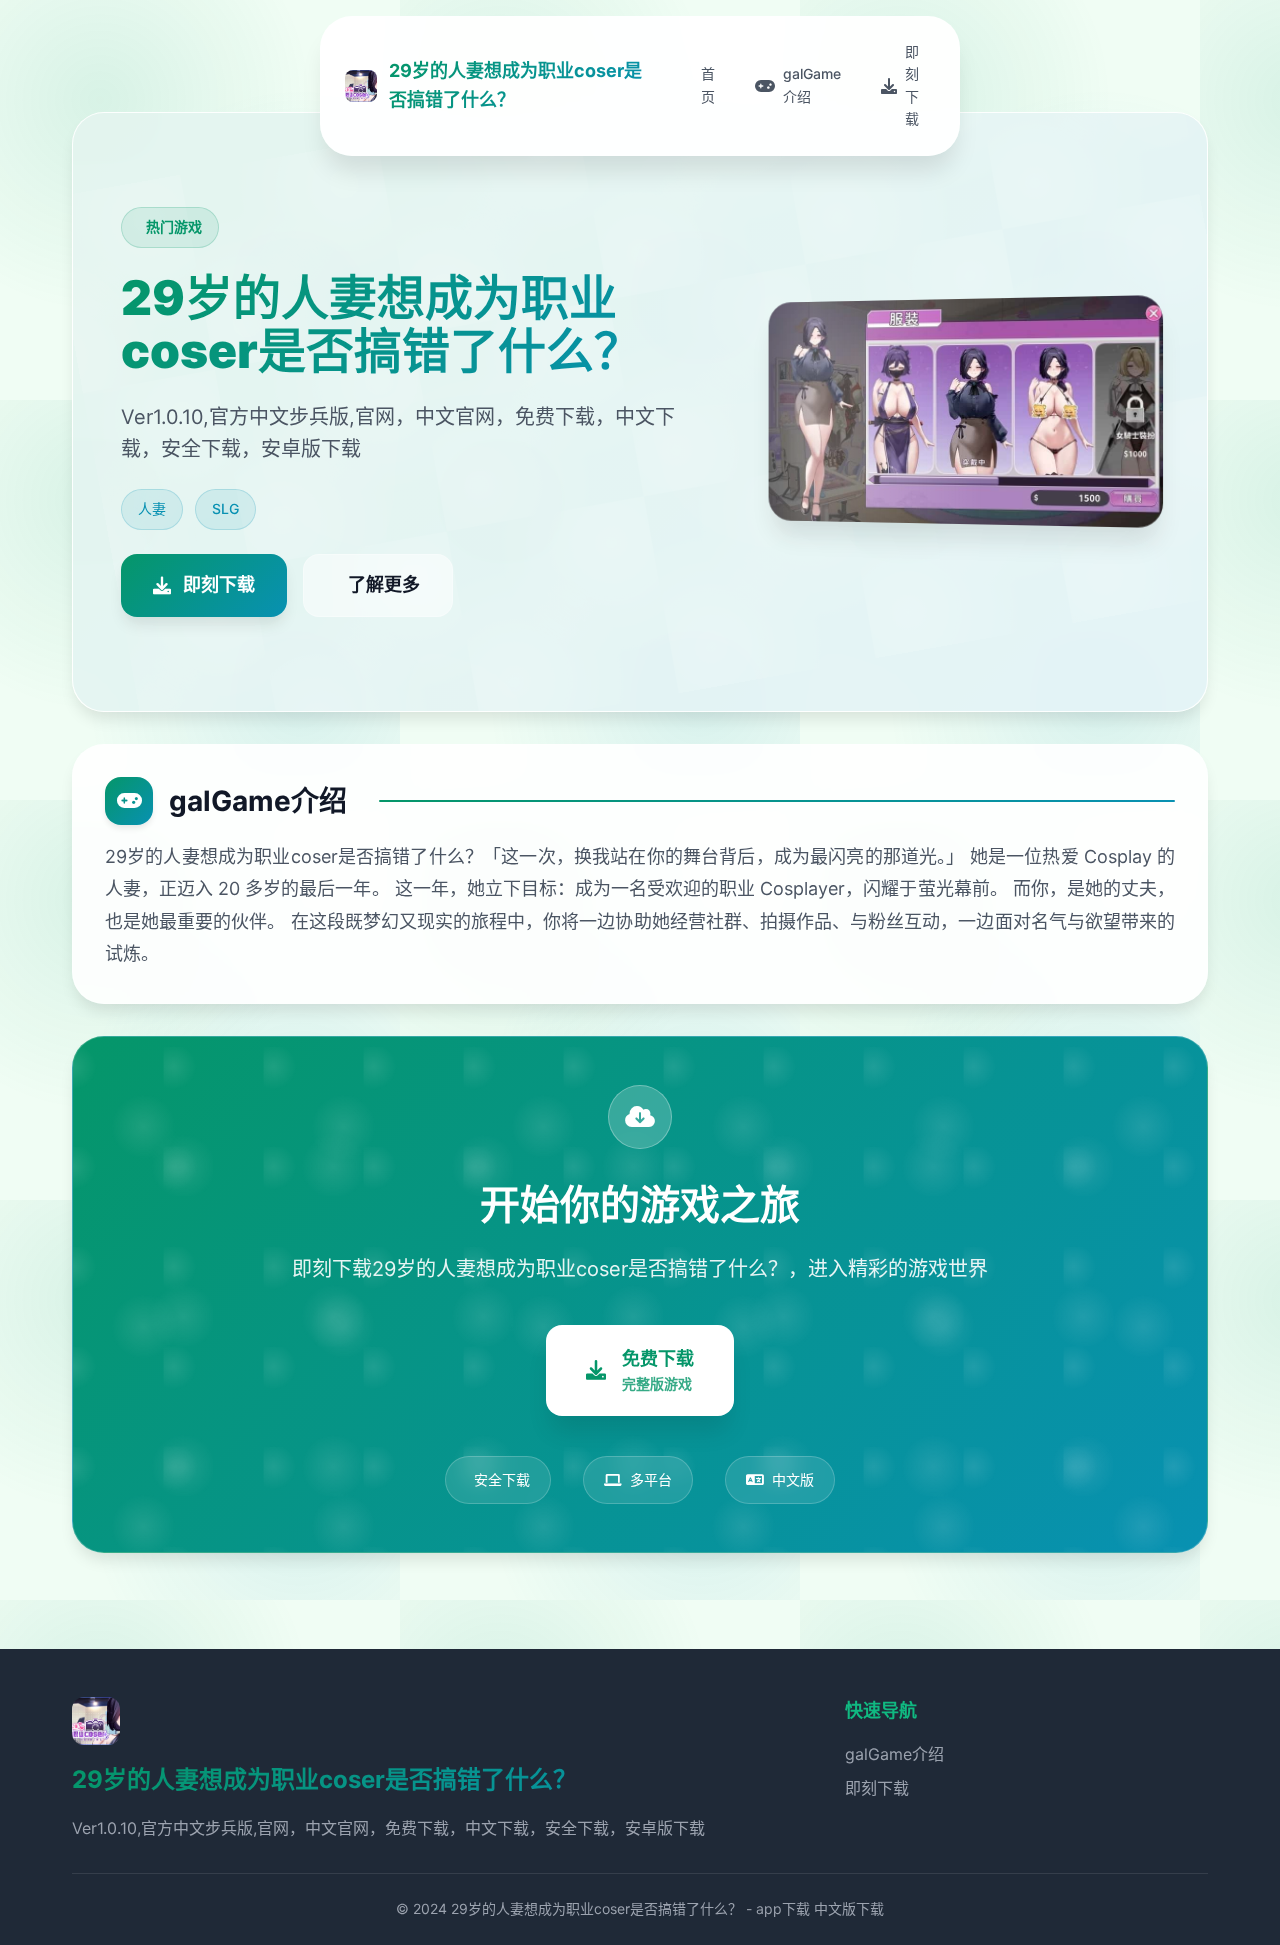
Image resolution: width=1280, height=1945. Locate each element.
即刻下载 (877, 1788)
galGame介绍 (894, 1754)
